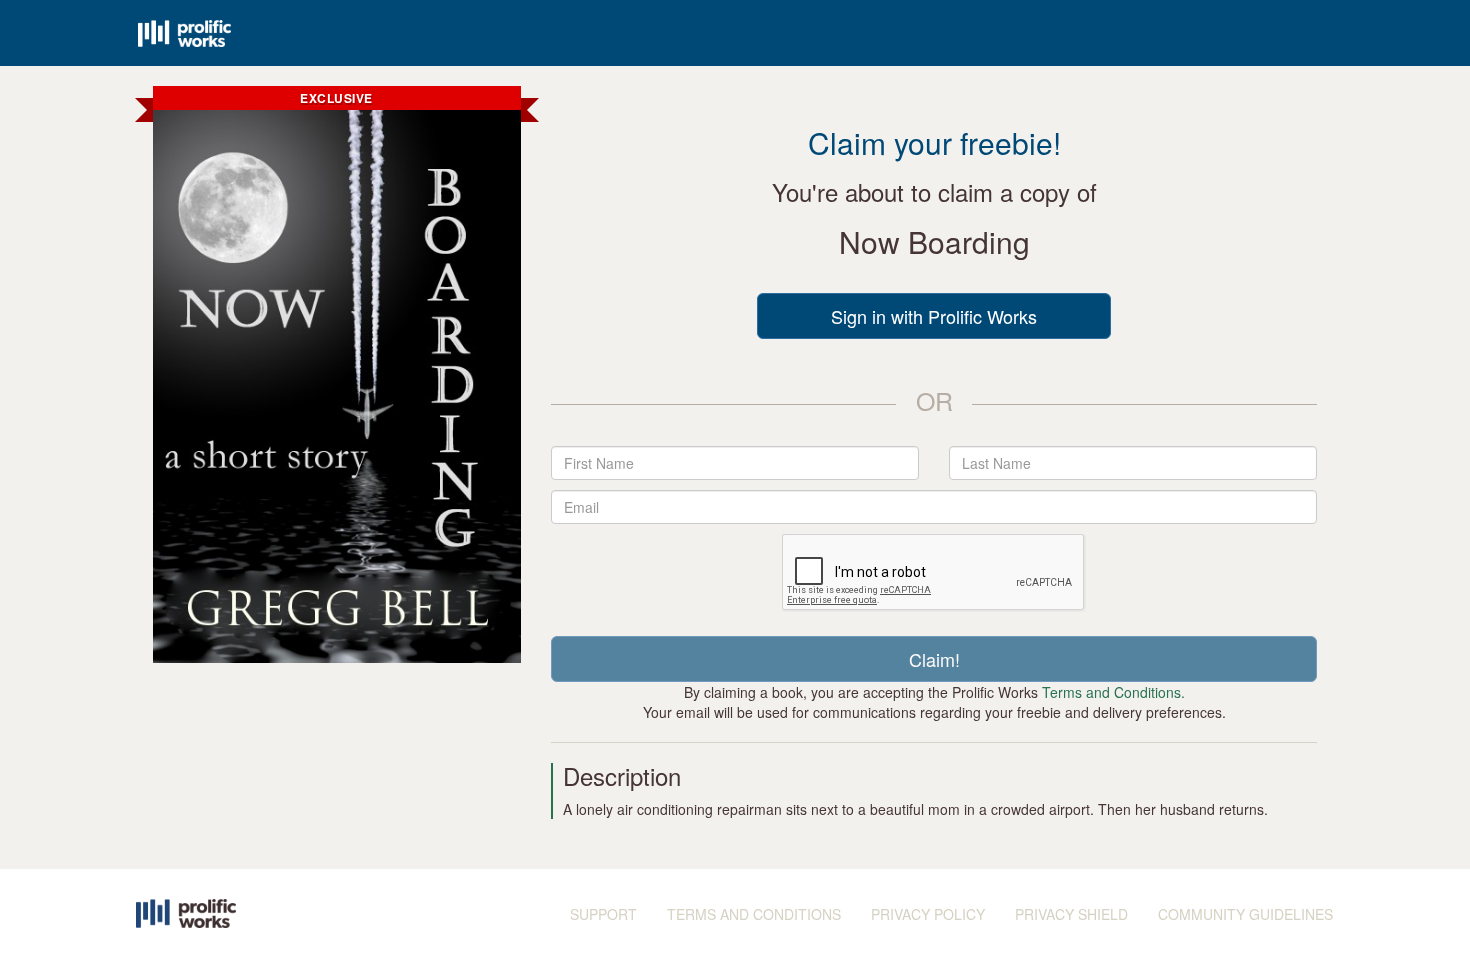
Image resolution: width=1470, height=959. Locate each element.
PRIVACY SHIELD (1071, 914)
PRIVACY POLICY (928, 914)
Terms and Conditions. (1113, 692)
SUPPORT (603, 914)
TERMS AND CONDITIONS (754, 914)
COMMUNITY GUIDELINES (1245, 914)
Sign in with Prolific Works (934, 316)
